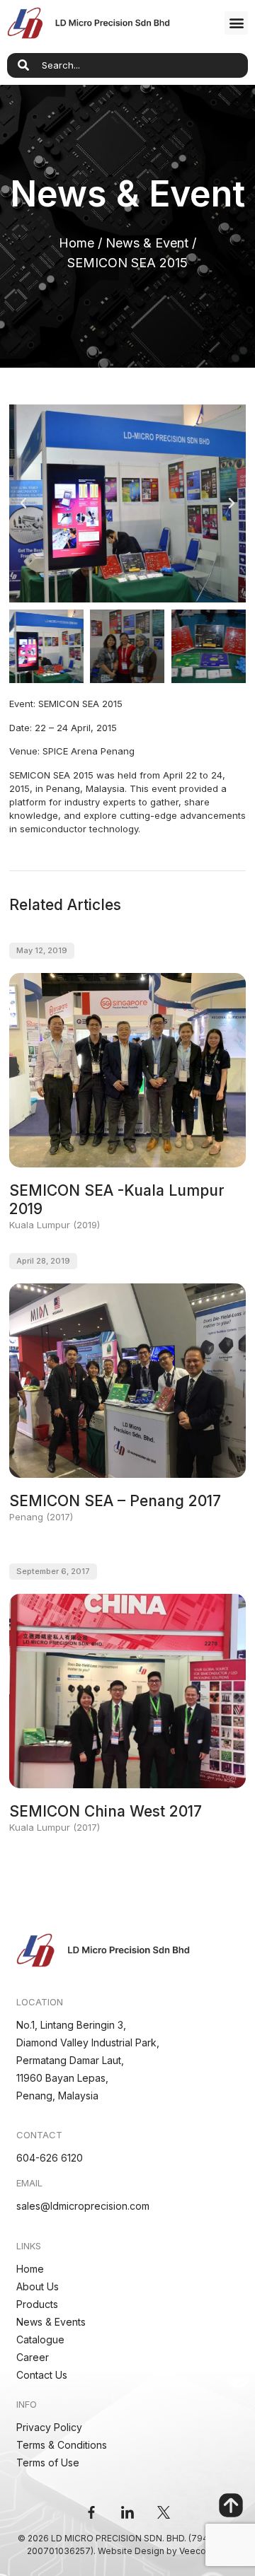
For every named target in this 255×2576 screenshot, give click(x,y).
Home (76, 243)
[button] (236, 23)
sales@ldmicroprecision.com (83, 2206)
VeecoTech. (204, 2551)
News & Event (147, 243)
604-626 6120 (50, 2158)
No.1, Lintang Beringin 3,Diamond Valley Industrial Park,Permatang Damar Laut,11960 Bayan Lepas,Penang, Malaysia (88, 2060)
